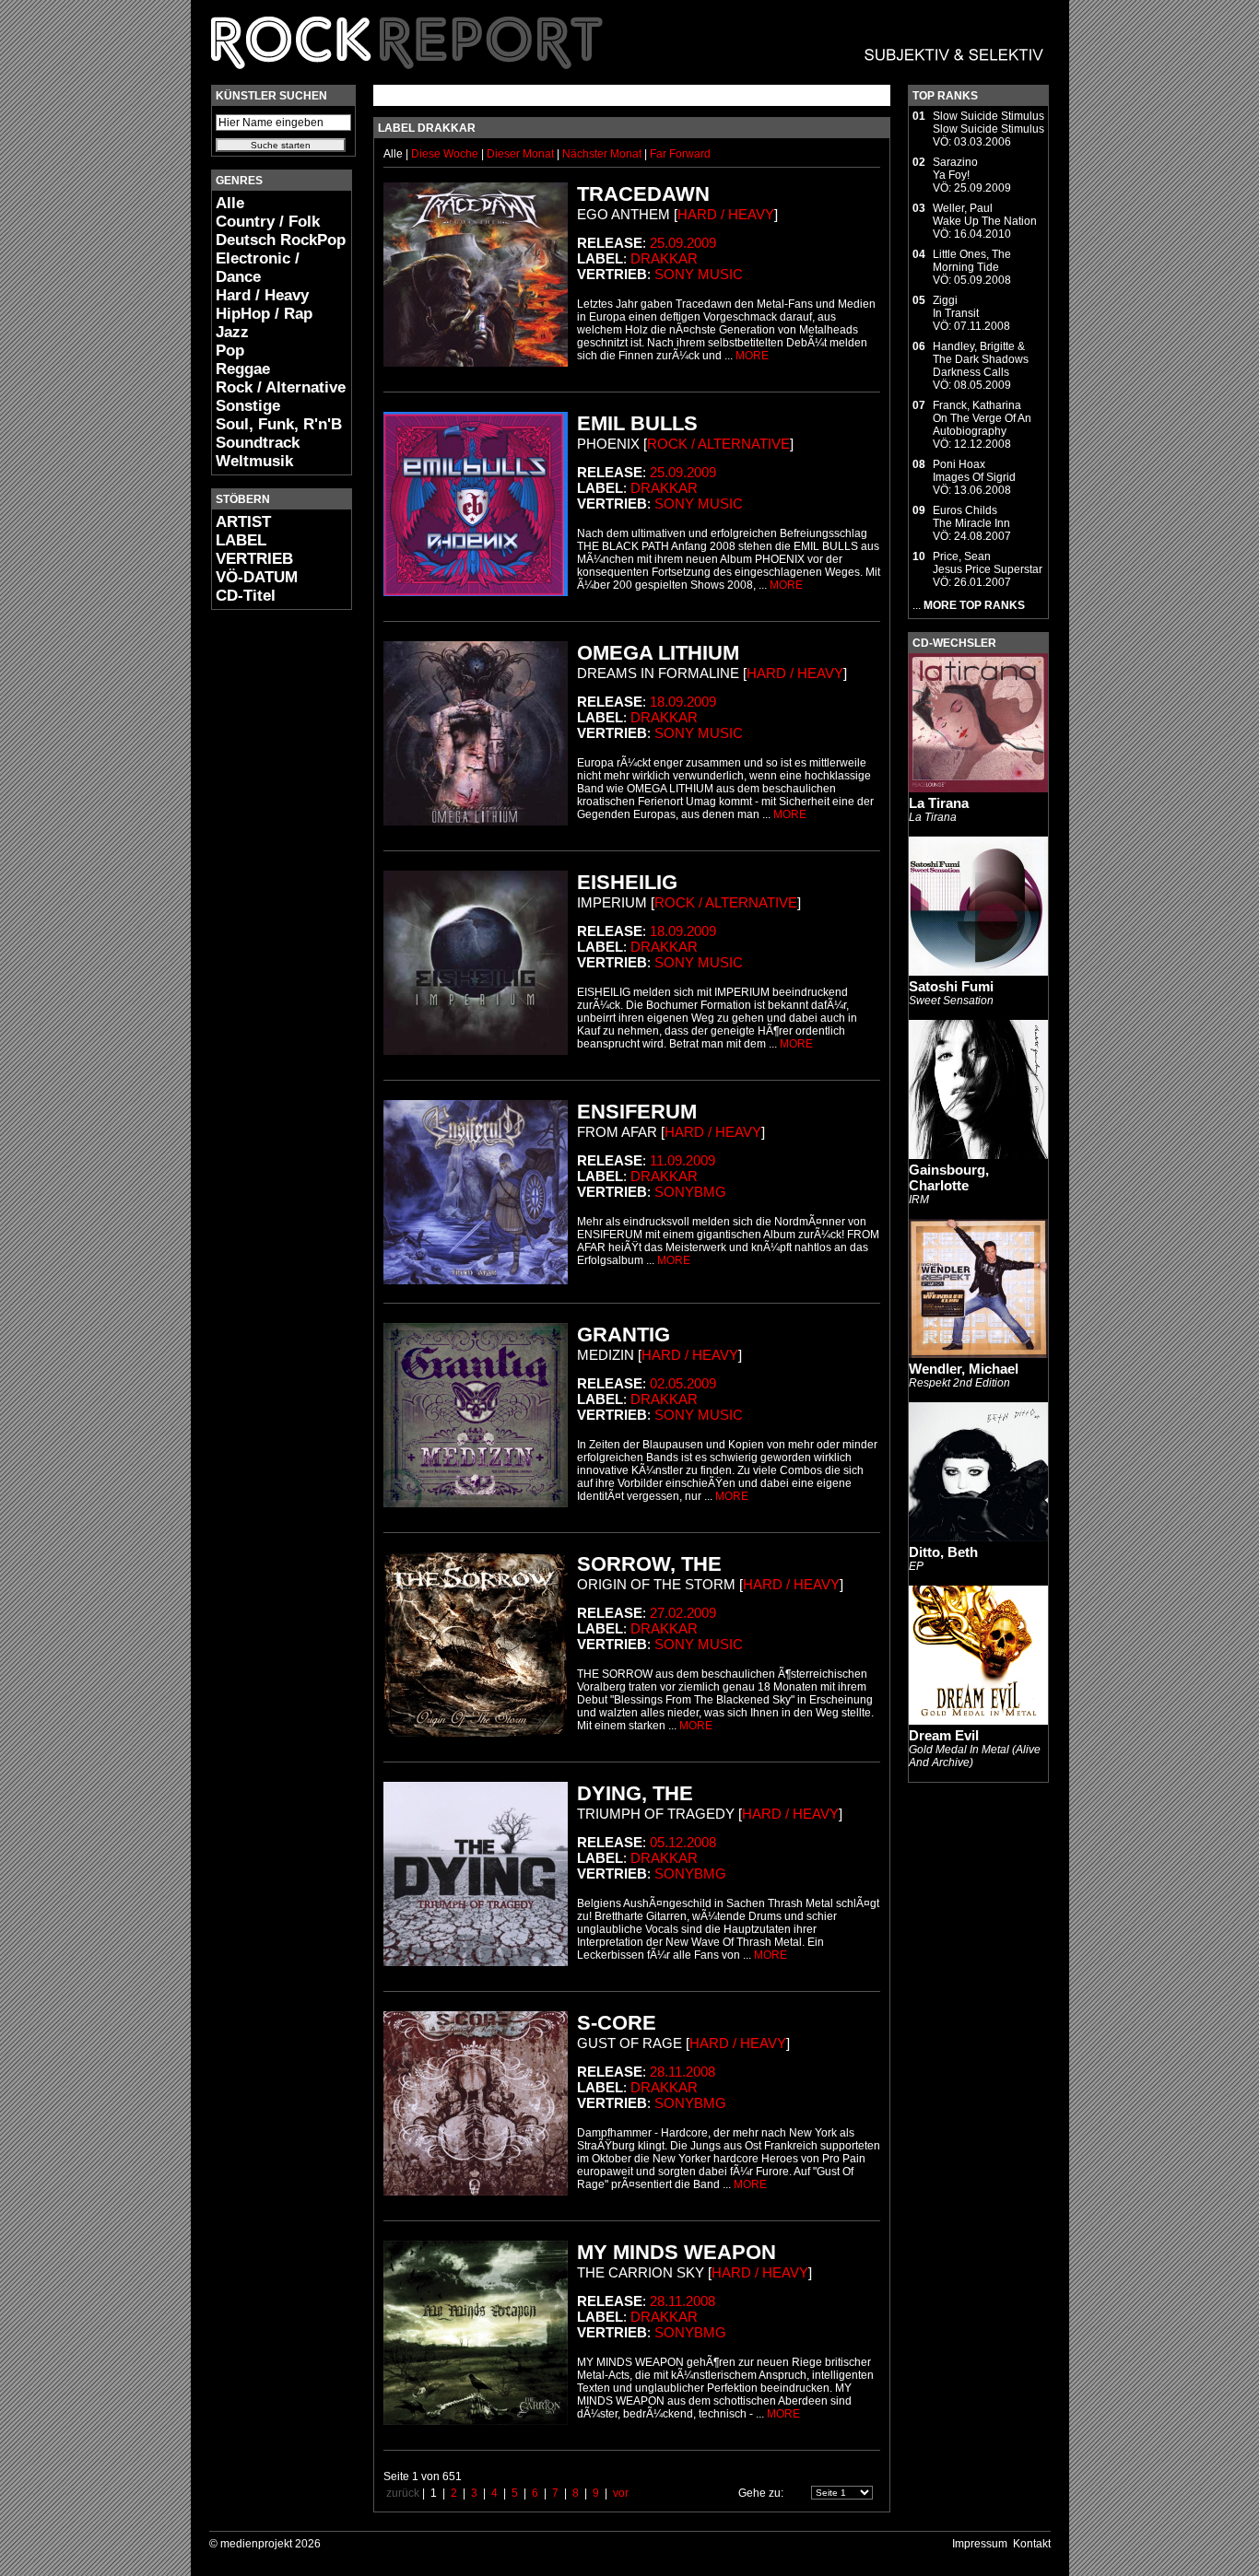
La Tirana (939, 803)
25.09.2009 (683, 243)
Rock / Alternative (281, 387)
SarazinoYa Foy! (955, 169)
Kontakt (1032, 2544)
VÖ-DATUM (257, 577)
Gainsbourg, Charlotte (949, 1177)
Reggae (243, 369)
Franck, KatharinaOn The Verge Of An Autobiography (982, 418)
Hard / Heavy (262, 295)
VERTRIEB (254, 559)
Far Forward (680, 154)
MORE (752, 356)
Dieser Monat (522, 154)
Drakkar (664, 258)
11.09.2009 (682, 1160)
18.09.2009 (683, 702)
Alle (230, 203)
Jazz (232, 332)
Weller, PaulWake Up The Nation (985, 215)
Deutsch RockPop (281, 240)
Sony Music (699, 274)
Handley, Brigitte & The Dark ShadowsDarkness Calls (981, 359)
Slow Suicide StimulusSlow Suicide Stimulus (988, 123)
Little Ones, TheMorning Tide (972, 261)
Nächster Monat (602, 154)
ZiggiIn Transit (956, 307)
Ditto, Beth (943, 1552)
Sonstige (248, 406)
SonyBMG (690, 1192)
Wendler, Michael (964, 1369)
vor (621, 2493)
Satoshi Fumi (951, 986)
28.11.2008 (682, 2072)
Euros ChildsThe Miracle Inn (971, 517)
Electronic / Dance (258, 268)
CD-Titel (246, 596)
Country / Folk (268, 222)
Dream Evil (944, 1735)
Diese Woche (446, 154)
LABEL (241, 540)
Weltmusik (254, 461)
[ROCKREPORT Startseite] (628, 78)
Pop (230, 351)
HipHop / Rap (264, 314)
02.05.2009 (683, 1383)
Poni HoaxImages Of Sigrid (974, 471)
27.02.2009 (683, 1613)
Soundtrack (258, 443)
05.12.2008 (683, 1842)
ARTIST (243, 522)
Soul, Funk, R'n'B (279, 424)
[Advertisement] (266, 899)
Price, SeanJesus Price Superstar (988, 563)
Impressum (980, 2544)
